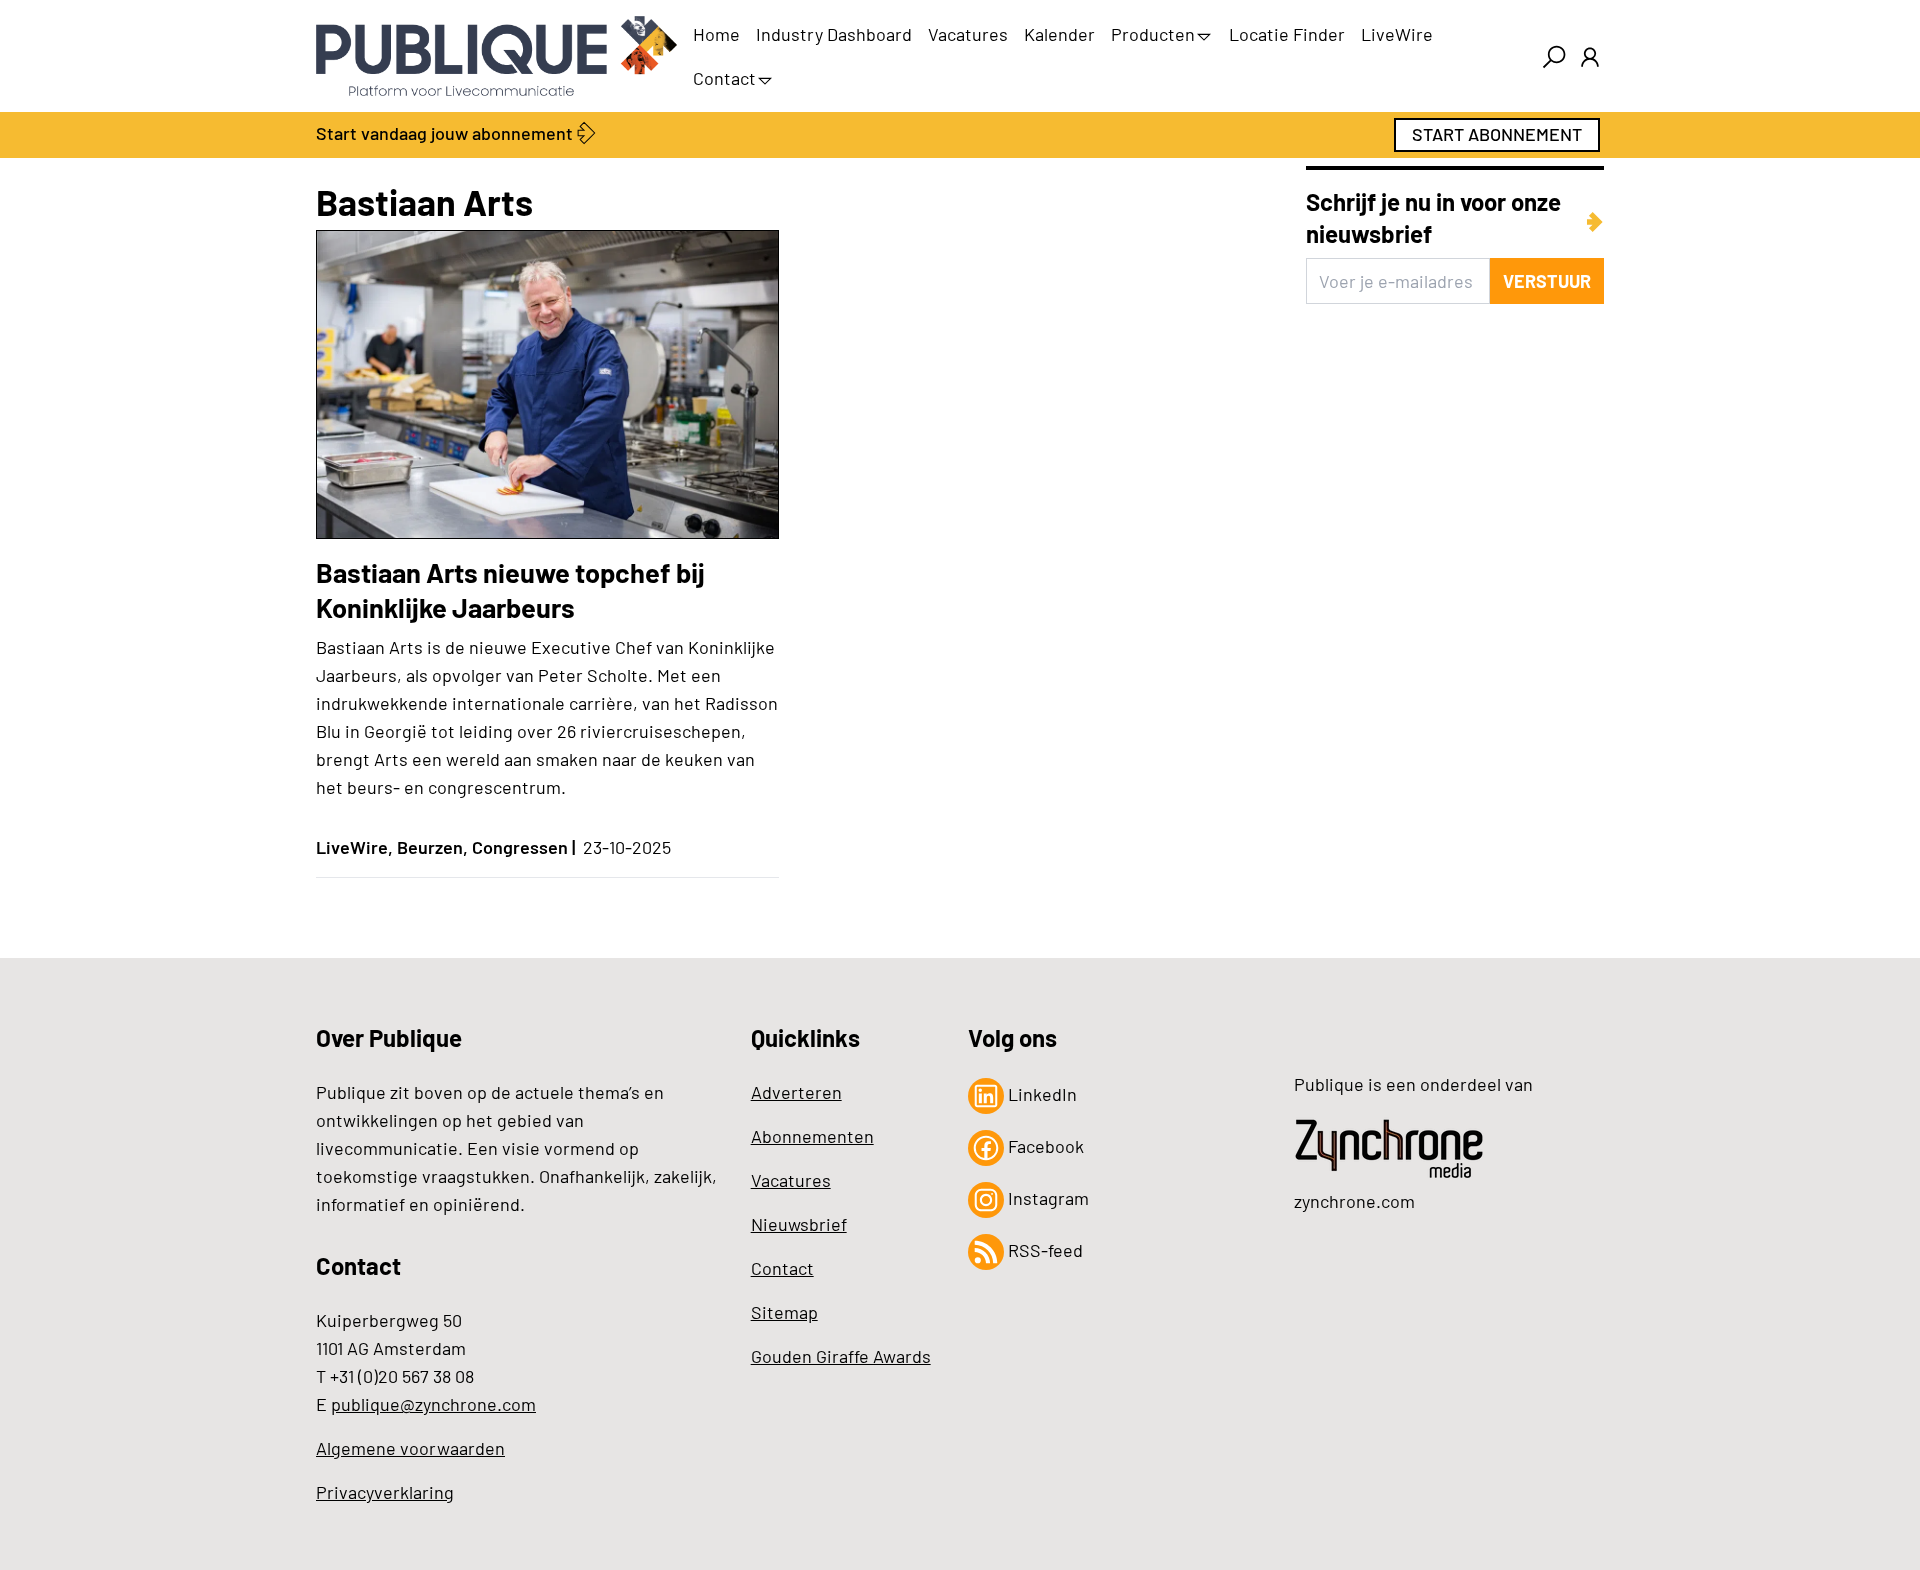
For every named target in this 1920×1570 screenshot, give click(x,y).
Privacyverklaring (385, 1492)
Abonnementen (812, 1136)
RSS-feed (1043, 1250)
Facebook (1044, 1146)
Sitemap (784, 1312)
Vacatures (968, 34)
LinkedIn (1040, 1094)
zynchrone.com (1354, 1201)
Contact (724, 78)
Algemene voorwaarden (410, 1448)
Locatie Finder (1287, 34)
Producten (1153, 34)
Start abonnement (1497, 134)
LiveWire (1397, 34)
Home (716, 34)
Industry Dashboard (834, 34)
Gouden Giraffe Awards (841, 1356)
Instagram (1046, 1198)
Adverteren (796, 1092)
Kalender (1059, 34)
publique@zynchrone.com (433, 1404)
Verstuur (1547, 281)
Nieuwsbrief (799, 1224)
